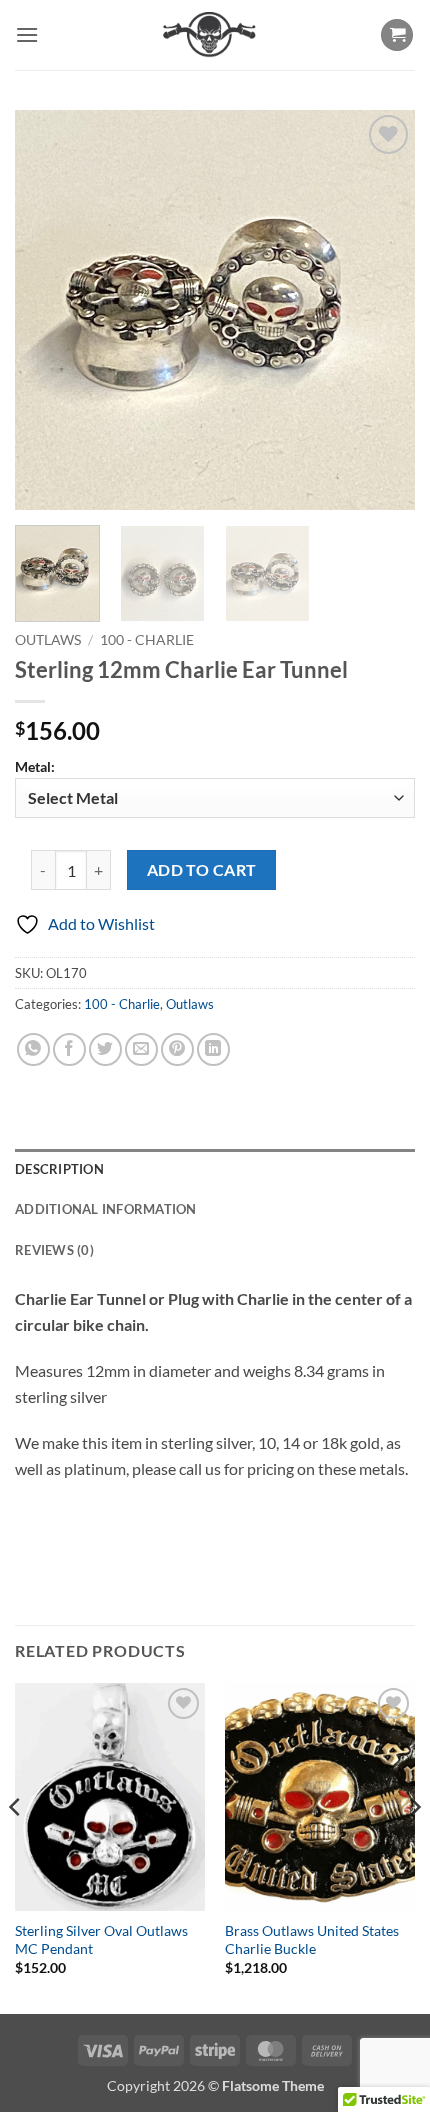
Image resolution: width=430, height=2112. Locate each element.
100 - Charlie (147, 640)
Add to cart (202, 870)
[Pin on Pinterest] (177, 1049)
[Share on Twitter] (105, 1049)
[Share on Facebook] (69, 1049)
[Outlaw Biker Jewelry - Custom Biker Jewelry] (209, 35)
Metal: (35, 766)
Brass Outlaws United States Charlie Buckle (312, 1940)
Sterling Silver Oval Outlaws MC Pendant (101, 1940)
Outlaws (48, 640)
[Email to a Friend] (141, 1049)
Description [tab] (59, 1169)
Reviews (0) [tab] (54, 1250)
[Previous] (48, 310)
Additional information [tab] (106, 1209)
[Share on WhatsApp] (33, 1049)
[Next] (382, 310)
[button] (27, 34)
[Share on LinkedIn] (213, 1049)
